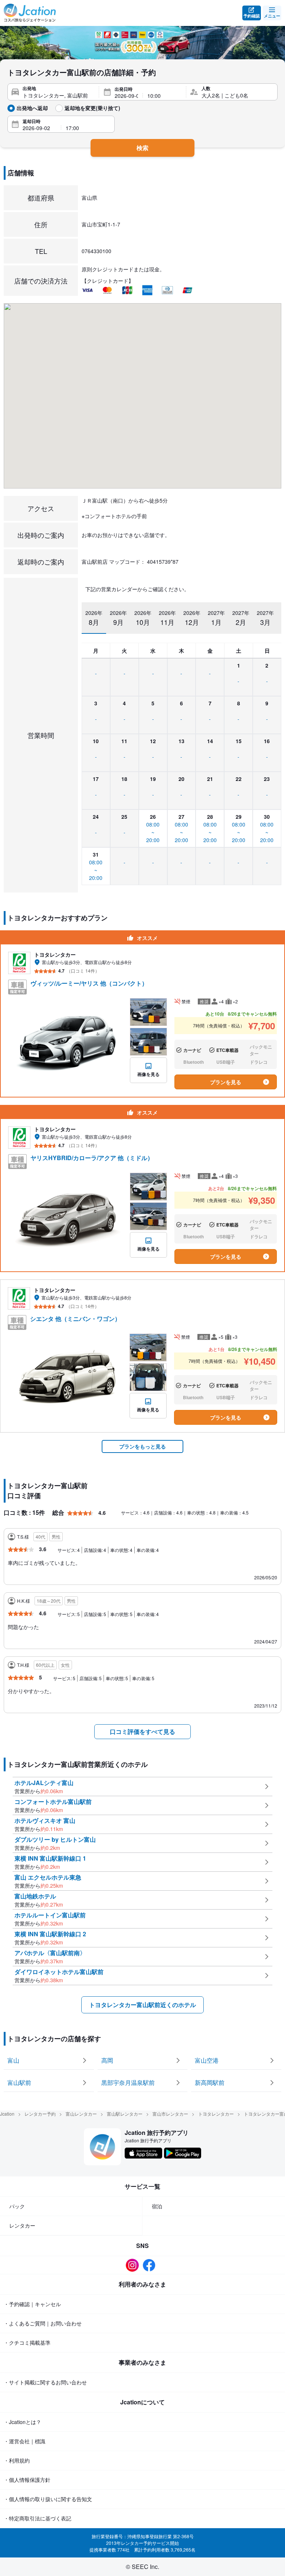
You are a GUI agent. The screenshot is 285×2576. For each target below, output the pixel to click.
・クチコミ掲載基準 (27, 2342)
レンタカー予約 (40, 2114)
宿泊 (157, 2206)
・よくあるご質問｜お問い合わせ (43, 2323)
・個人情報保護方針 (27, 2480)
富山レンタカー (81, 2114)
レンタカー (22, 2225)
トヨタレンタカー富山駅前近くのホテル (142, 2005)
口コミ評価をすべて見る (142, 1731)
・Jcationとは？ (22, 2422)
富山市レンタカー (170, 2114)
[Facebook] (151, 2265)
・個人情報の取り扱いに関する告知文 (48, 2499)
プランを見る (226, 1082)
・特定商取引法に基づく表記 (37, 2518)
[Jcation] (30, 13)
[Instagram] (134, 2265)
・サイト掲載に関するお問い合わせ (45, 2382)
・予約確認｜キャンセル (32, 2304)
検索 (142, 148)
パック (17, 2206)
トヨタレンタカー (216, 2114)
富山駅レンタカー (125, 2114)
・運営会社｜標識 (24, 2441)
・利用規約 (17, 2460)
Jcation (7, 2114)
